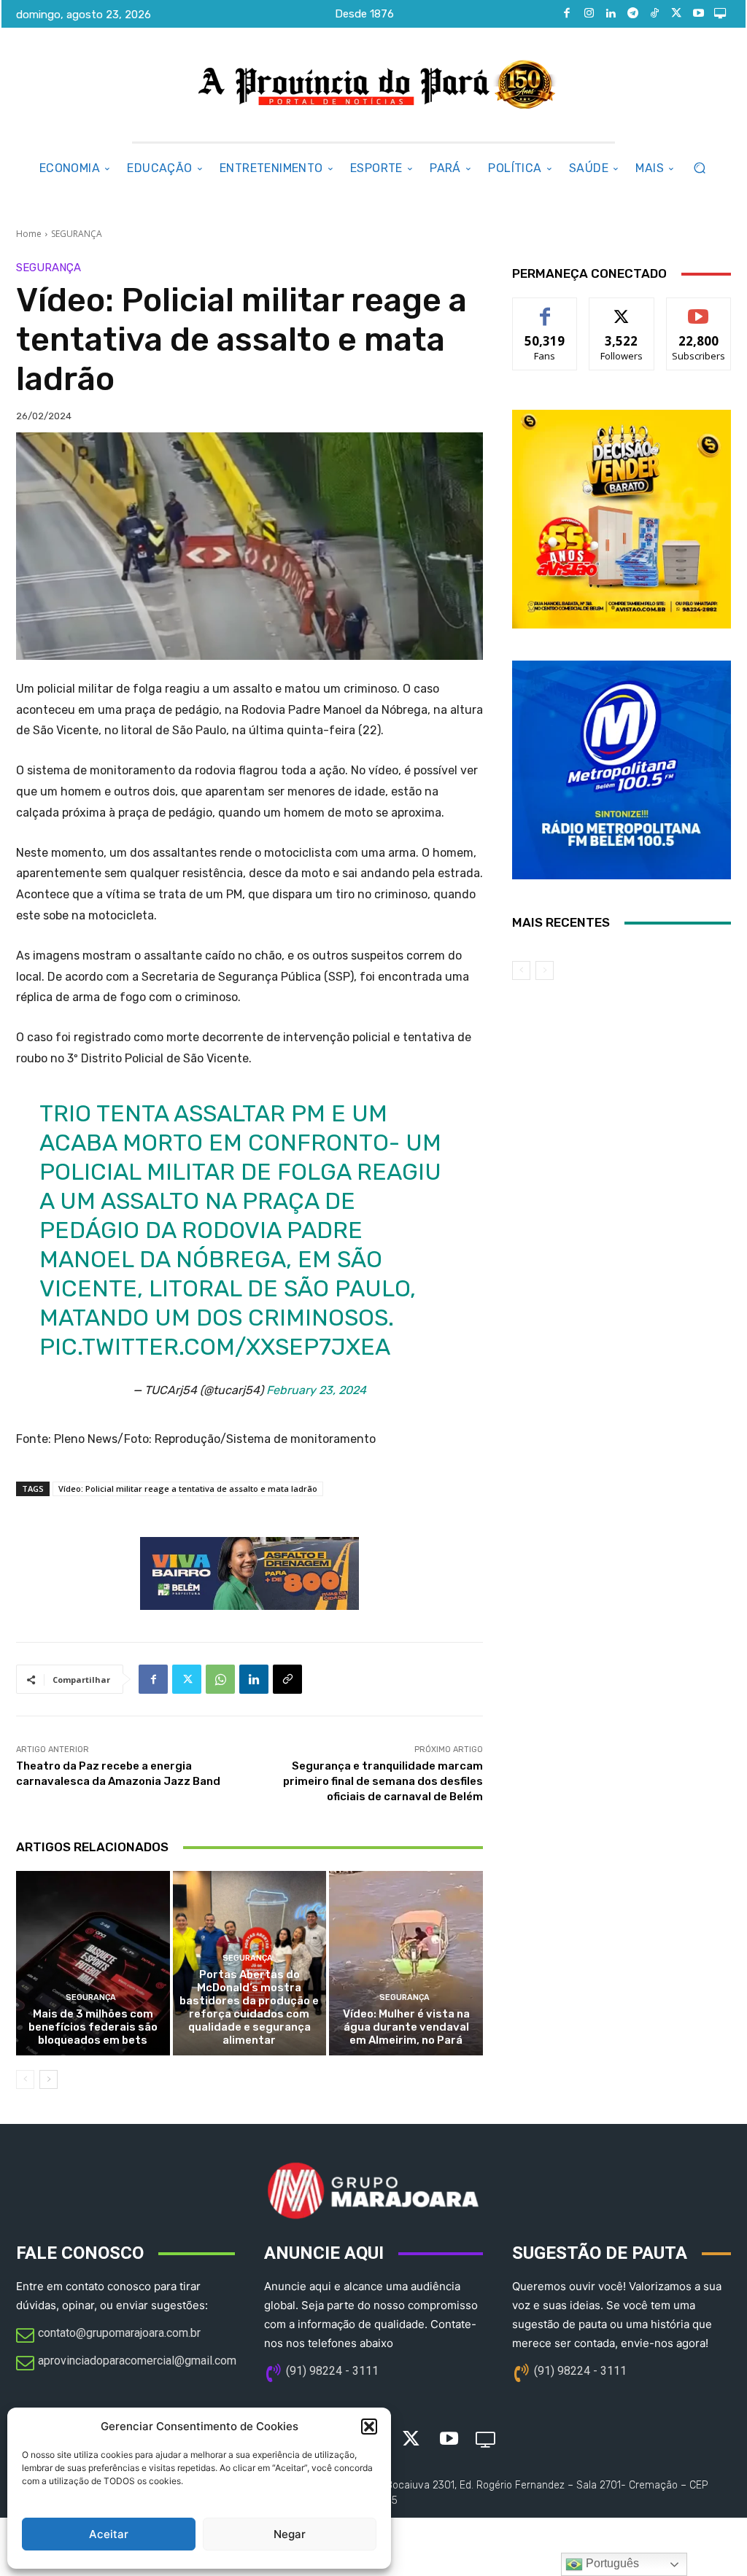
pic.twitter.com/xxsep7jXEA (215, 1347)
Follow (622, 309)
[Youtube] (698, 14)
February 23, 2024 (316, 1390)
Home (29, 234)
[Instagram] (589, 14)
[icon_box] (108, 2336)
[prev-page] (25, 2079)
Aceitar (109, 2534)
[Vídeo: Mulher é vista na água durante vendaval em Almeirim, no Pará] (406, 1963)
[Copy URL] (287, 1679)
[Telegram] (632, 14)
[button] (369, 2427)
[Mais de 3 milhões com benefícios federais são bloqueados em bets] (93, 1963)
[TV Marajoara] (720, 14)
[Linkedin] (611, 14)
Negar (290, 2534)
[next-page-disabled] (545, 970)
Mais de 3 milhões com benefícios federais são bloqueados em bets (93, 2027)
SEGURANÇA (77, 234)
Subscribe (699, 309)
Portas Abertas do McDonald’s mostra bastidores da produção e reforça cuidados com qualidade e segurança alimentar (249, 2007)
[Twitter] (676, 14)
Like (545, 309)
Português (611, 2563)
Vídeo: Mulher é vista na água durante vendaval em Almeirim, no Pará (406, 2027)
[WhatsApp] (220, 1679)
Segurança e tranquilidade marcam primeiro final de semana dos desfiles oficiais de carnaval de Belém (383, 1781)
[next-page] (49, 2079)
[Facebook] (567, 14)
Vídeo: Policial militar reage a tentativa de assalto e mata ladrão (188, 1489)
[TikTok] (654, 14)
